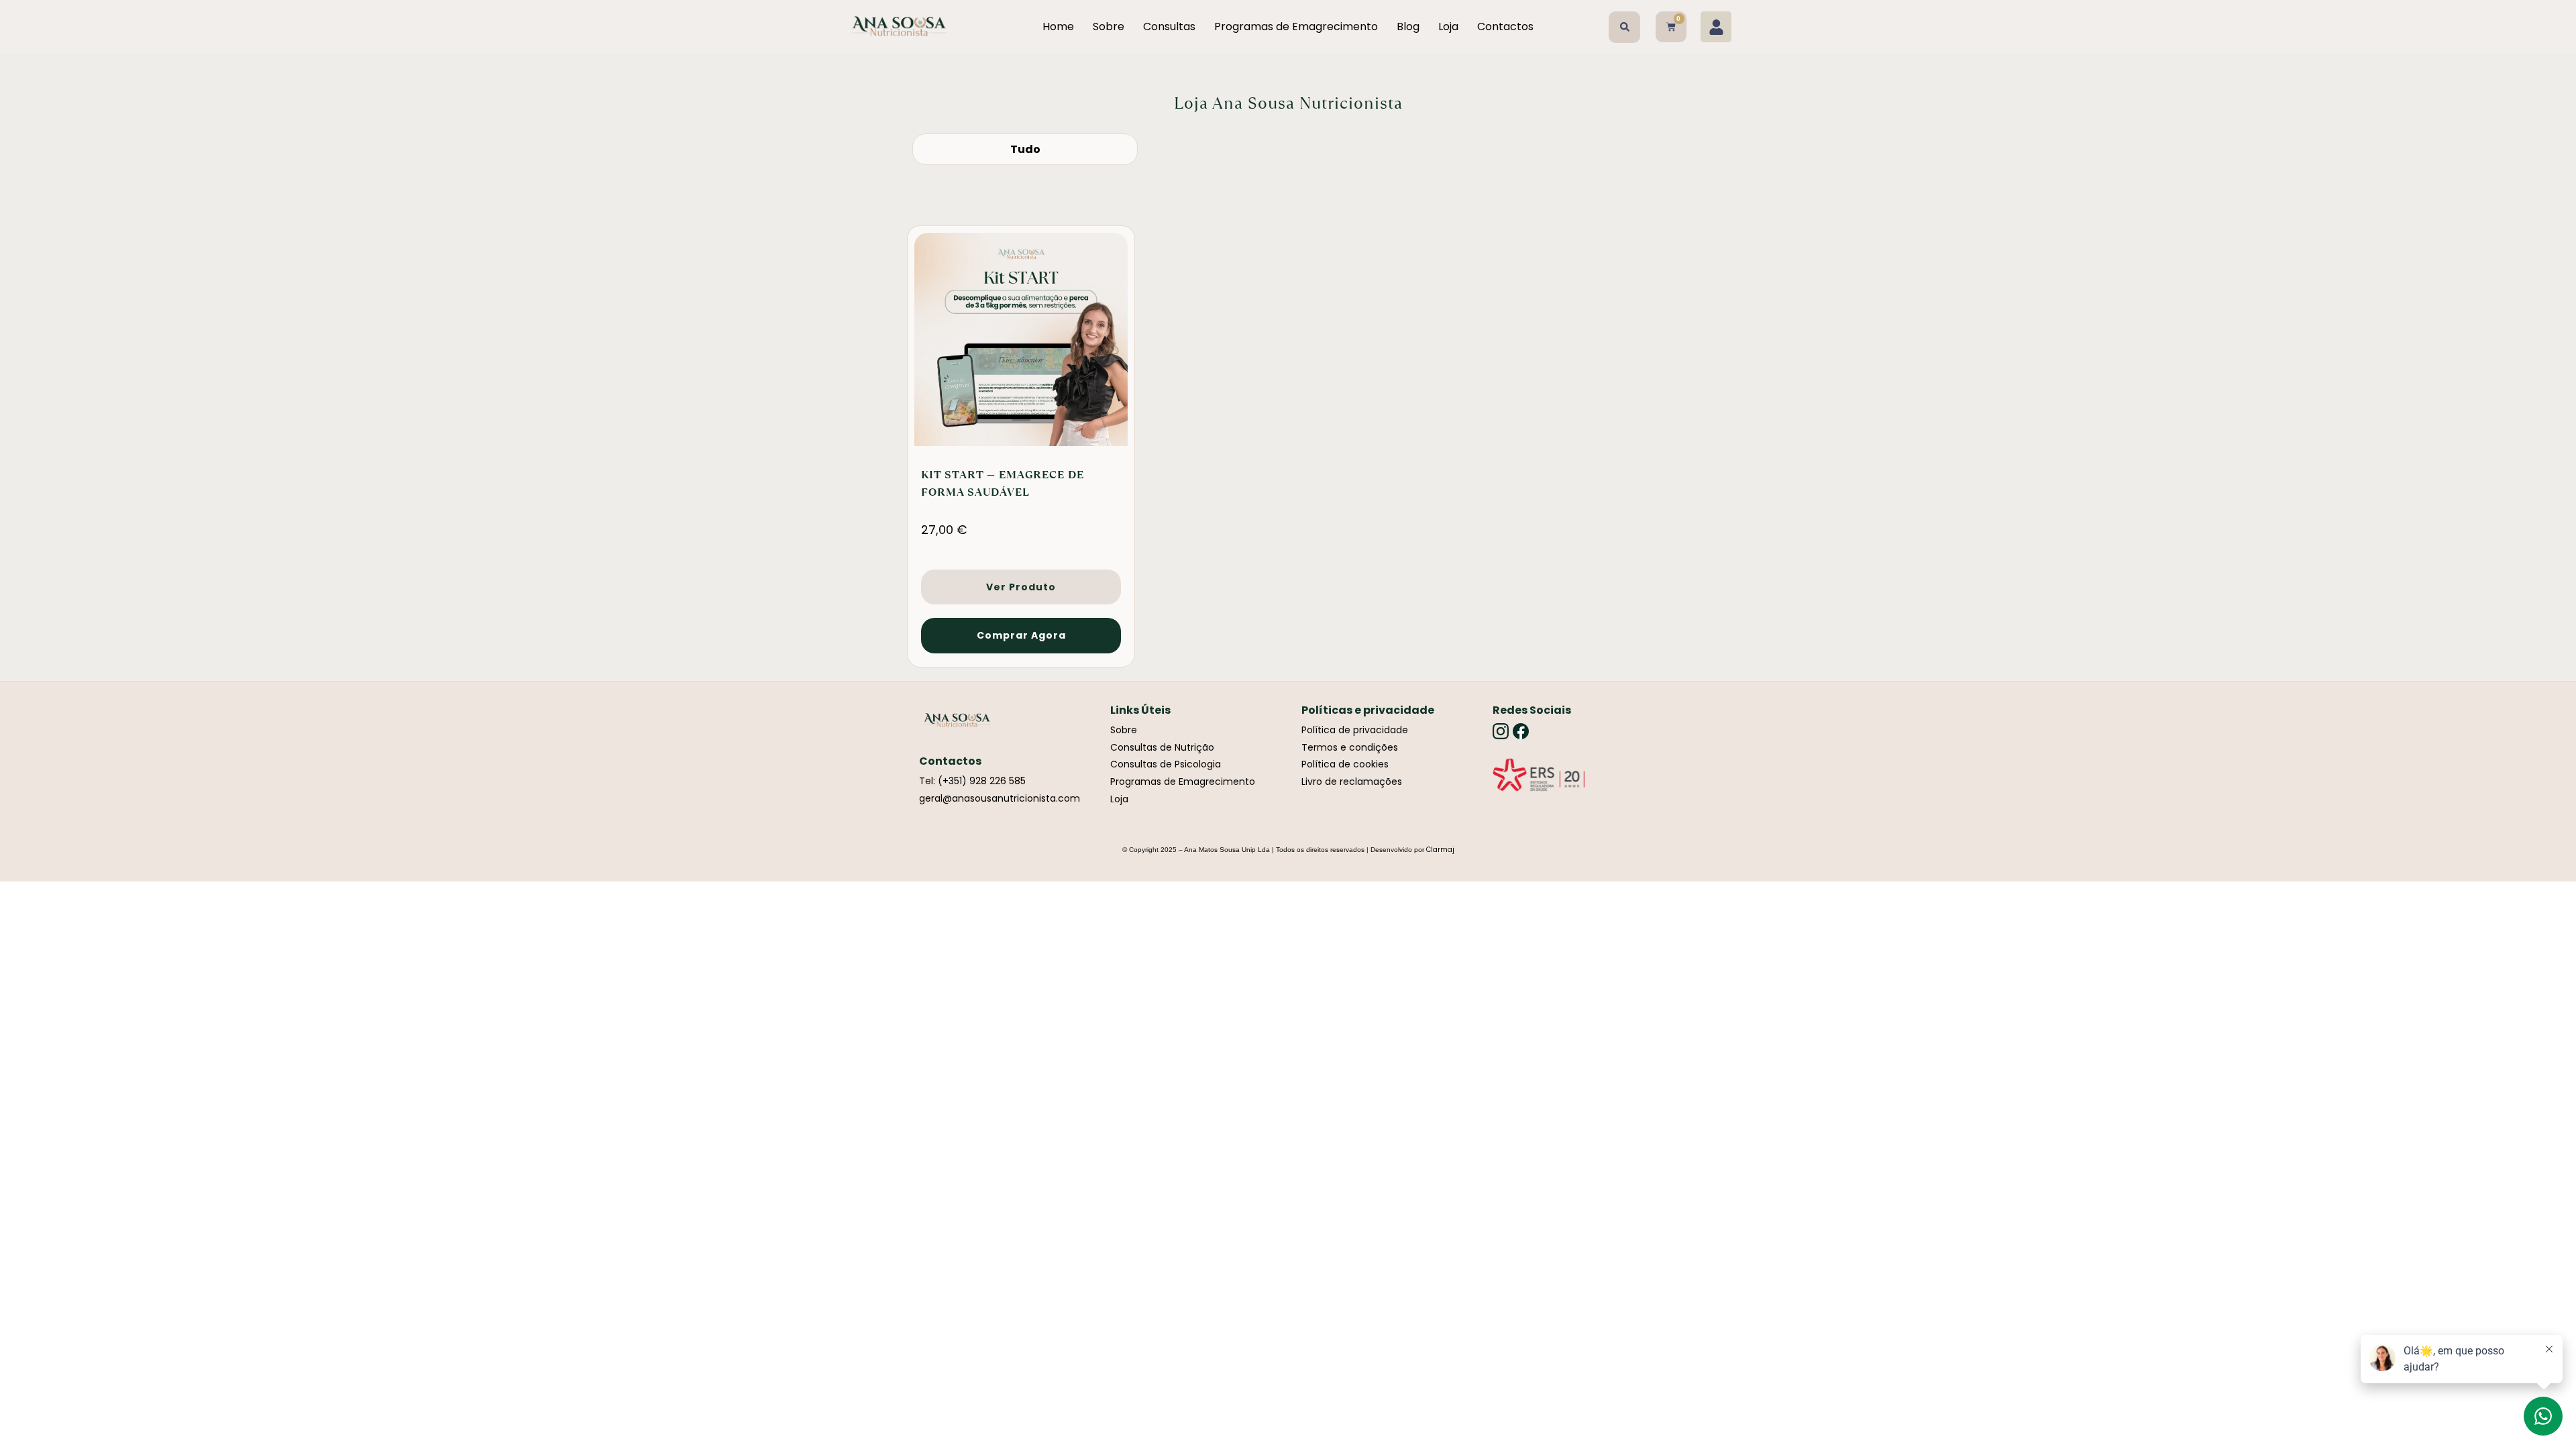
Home (1058, 26)
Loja (1448, 26)
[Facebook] (1521, 731)
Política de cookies (1345, 764)
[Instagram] (1501, 731)
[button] (1624, 27)
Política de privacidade (1355, 730)
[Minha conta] (1716, 27)
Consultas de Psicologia (1166, 764)
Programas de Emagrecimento (1296, 26)
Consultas (1169, 26)
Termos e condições (1350, 747)
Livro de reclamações (1352, 782)
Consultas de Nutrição (1162, 747)
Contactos (1505, 26)
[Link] (1539, 775)
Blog (1408, 26)
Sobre (1109, 26)
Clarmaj (1440, 850)
